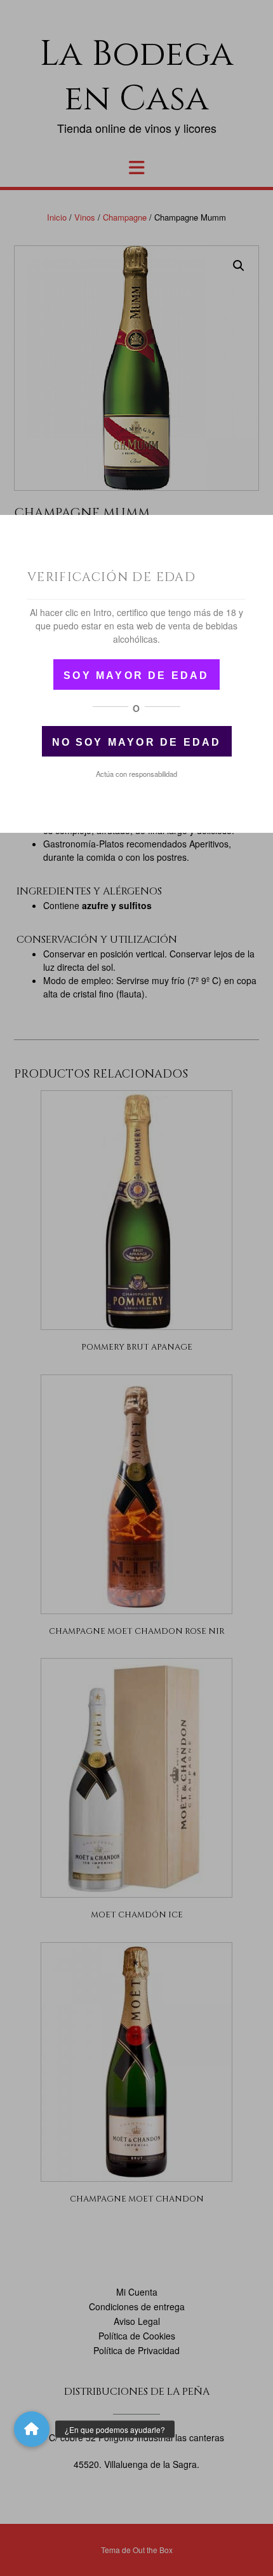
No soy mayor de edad (137, 742)
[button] (32, 2429)
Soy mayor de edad (136, 675)
